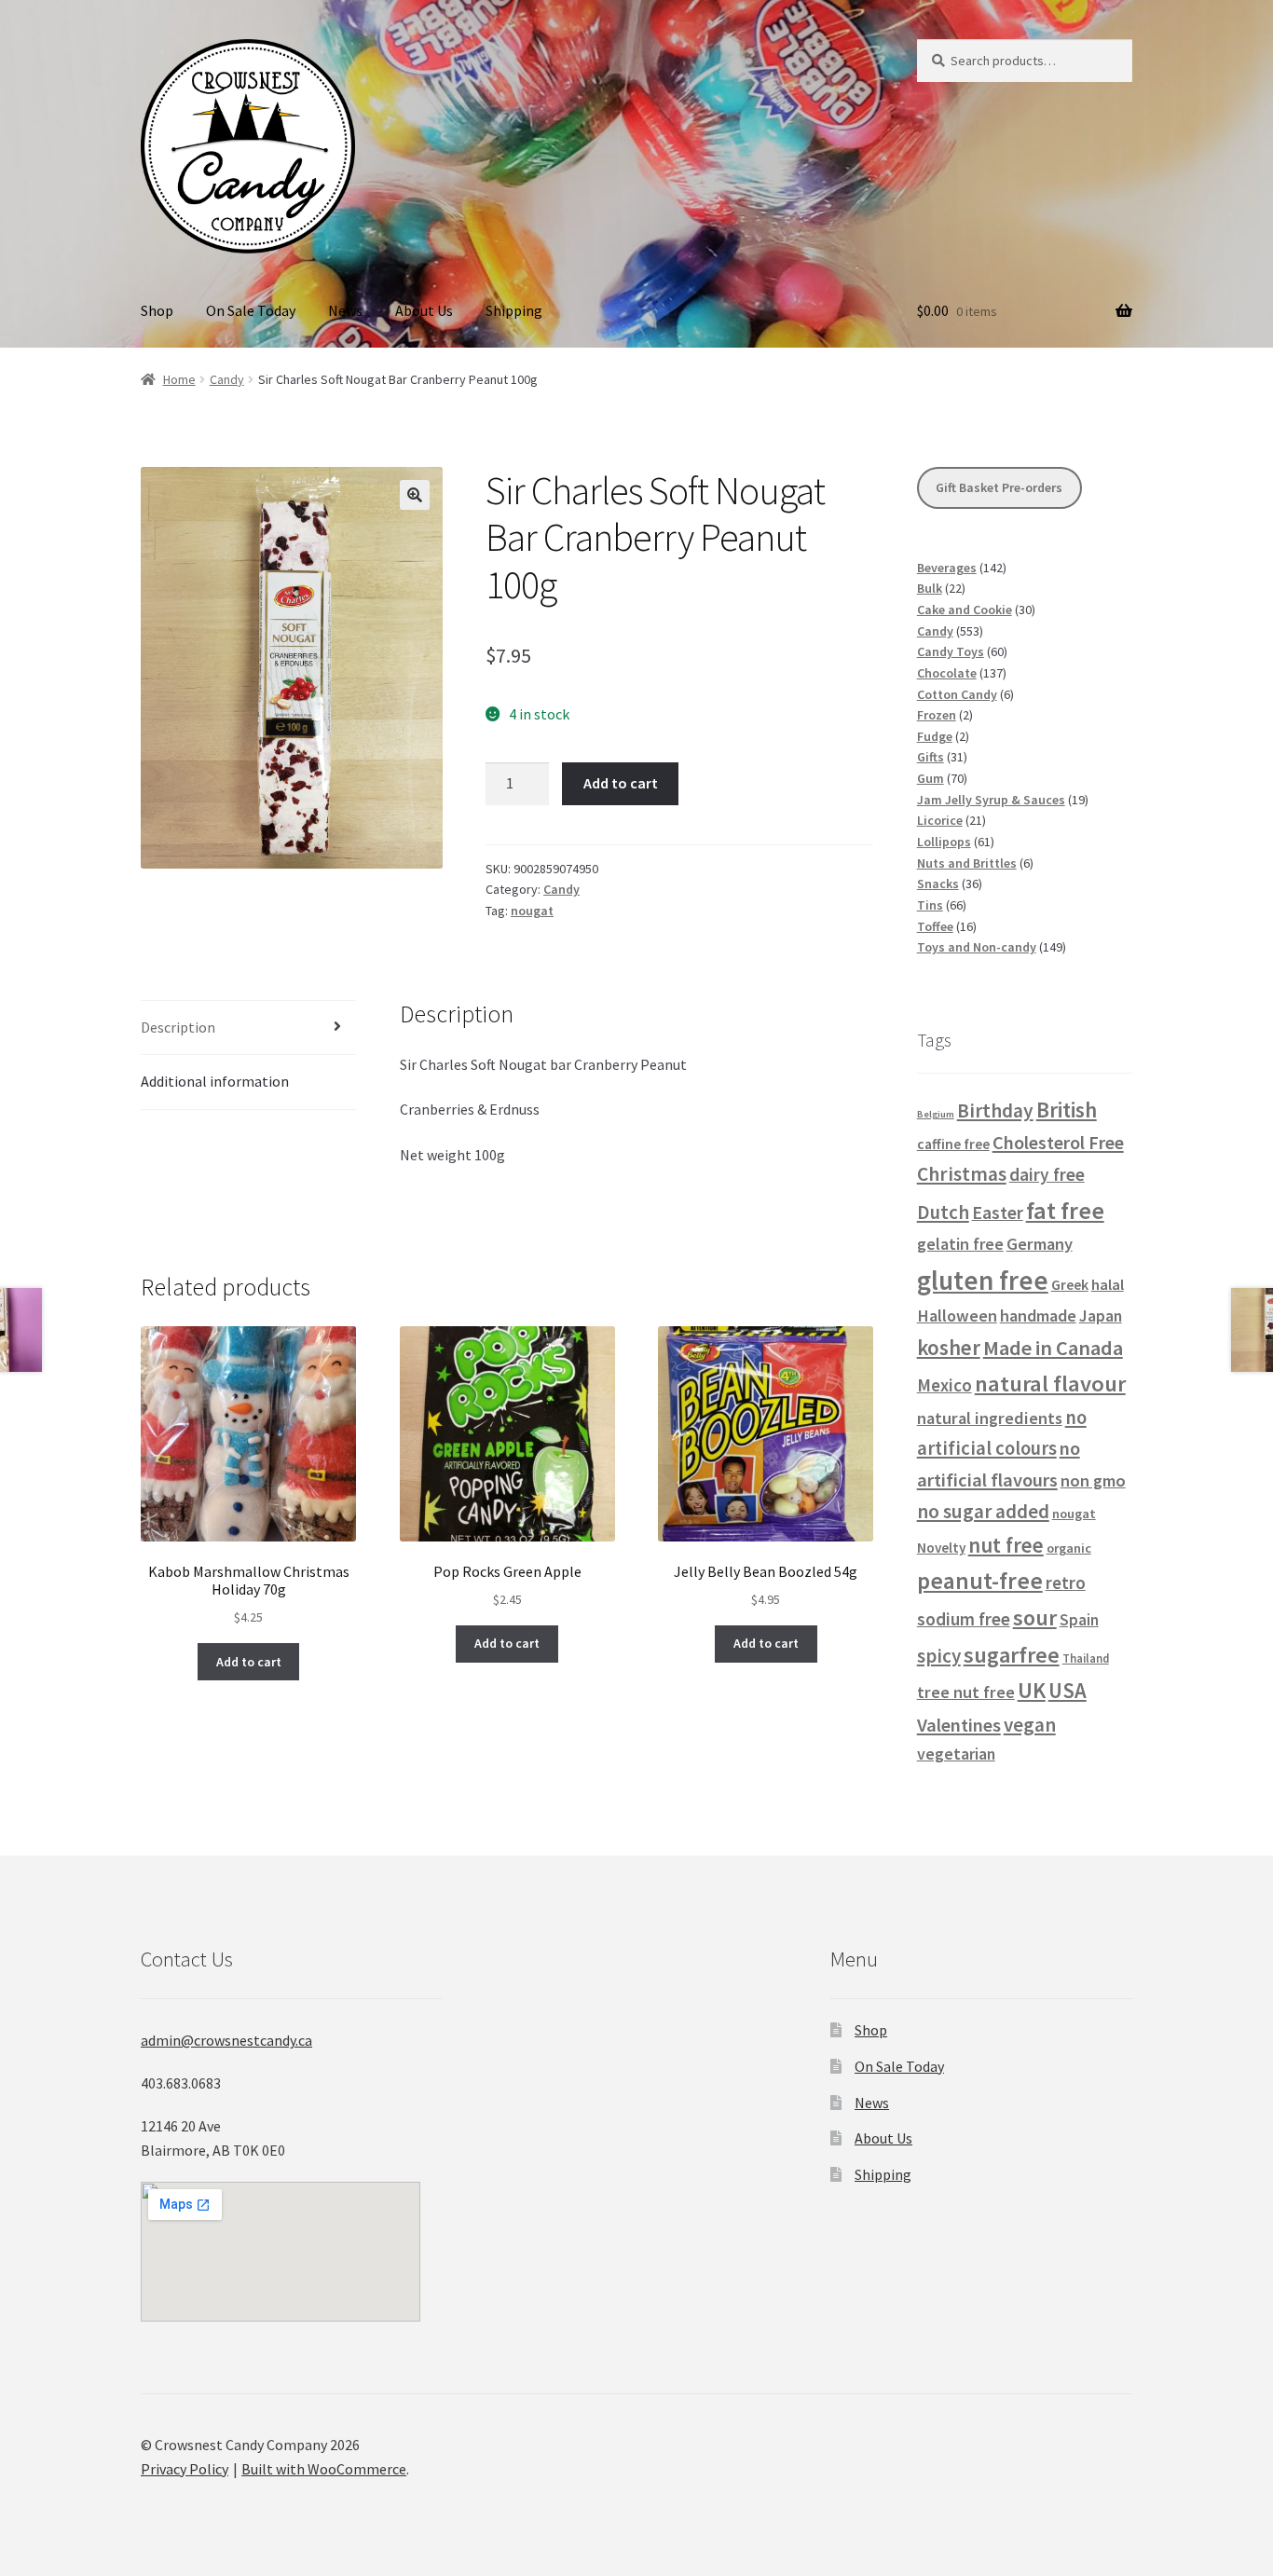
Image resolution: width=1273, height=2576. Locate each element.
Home (179, 379)
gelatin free (960, 1244)
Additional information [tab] (215, 1081)
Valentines (959, 1725)
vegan (1030, 1725)
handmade (1038, 1315)
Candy (227, 379)
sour (1035, 1617)
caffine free (953, 1144)
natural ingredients (990, 1418)
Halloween (957, 1315)
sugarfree (1012, 1655)
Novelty (941, 1548)
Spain (1079, 1620)
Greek (1070, 1284)
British (1067, 1110)
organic (1069, 1548)
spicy (939, 1656)
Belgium (936, 1114)
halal (1108, 1285)
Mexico (944, 1385)
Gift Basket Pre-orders (999, 487)
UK (1032, 1690)
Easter (998, 1213)
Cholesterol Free (1058, 1143)
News (345, 310)
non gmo (1093, 1480)
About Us (424, 310)
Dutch (943, 1212)
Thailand (1086, 1658)
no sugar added (983, 1511)
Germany (1040, 1244)
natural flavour (1050, 1384)
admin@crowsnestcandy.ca (226, 2040)
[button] (415, 495)
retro (1066, 1583)
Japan (1101, 1316)
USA (1068, 1691)
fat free (1065, 1210)
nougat (532, 911)
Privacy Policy (185, 2469)
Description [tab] (178, 1027)
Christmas (962, 1174)
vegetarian (956, 1754)
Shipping (514, 310)
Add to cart (621, 783)
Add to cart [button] (249, 1662)
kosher (949, 1347)
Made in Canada (1053, 1348)
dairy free (1047, 1174)
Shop (157, 310)
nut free (1006, 1545)
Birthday (995, 1110)
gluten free (983, 1280)
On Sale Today (251, 310)
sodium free (964, 1619)
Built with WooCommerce (324, 2469)
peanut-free (980, 1581)
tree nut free (966, 1692)
